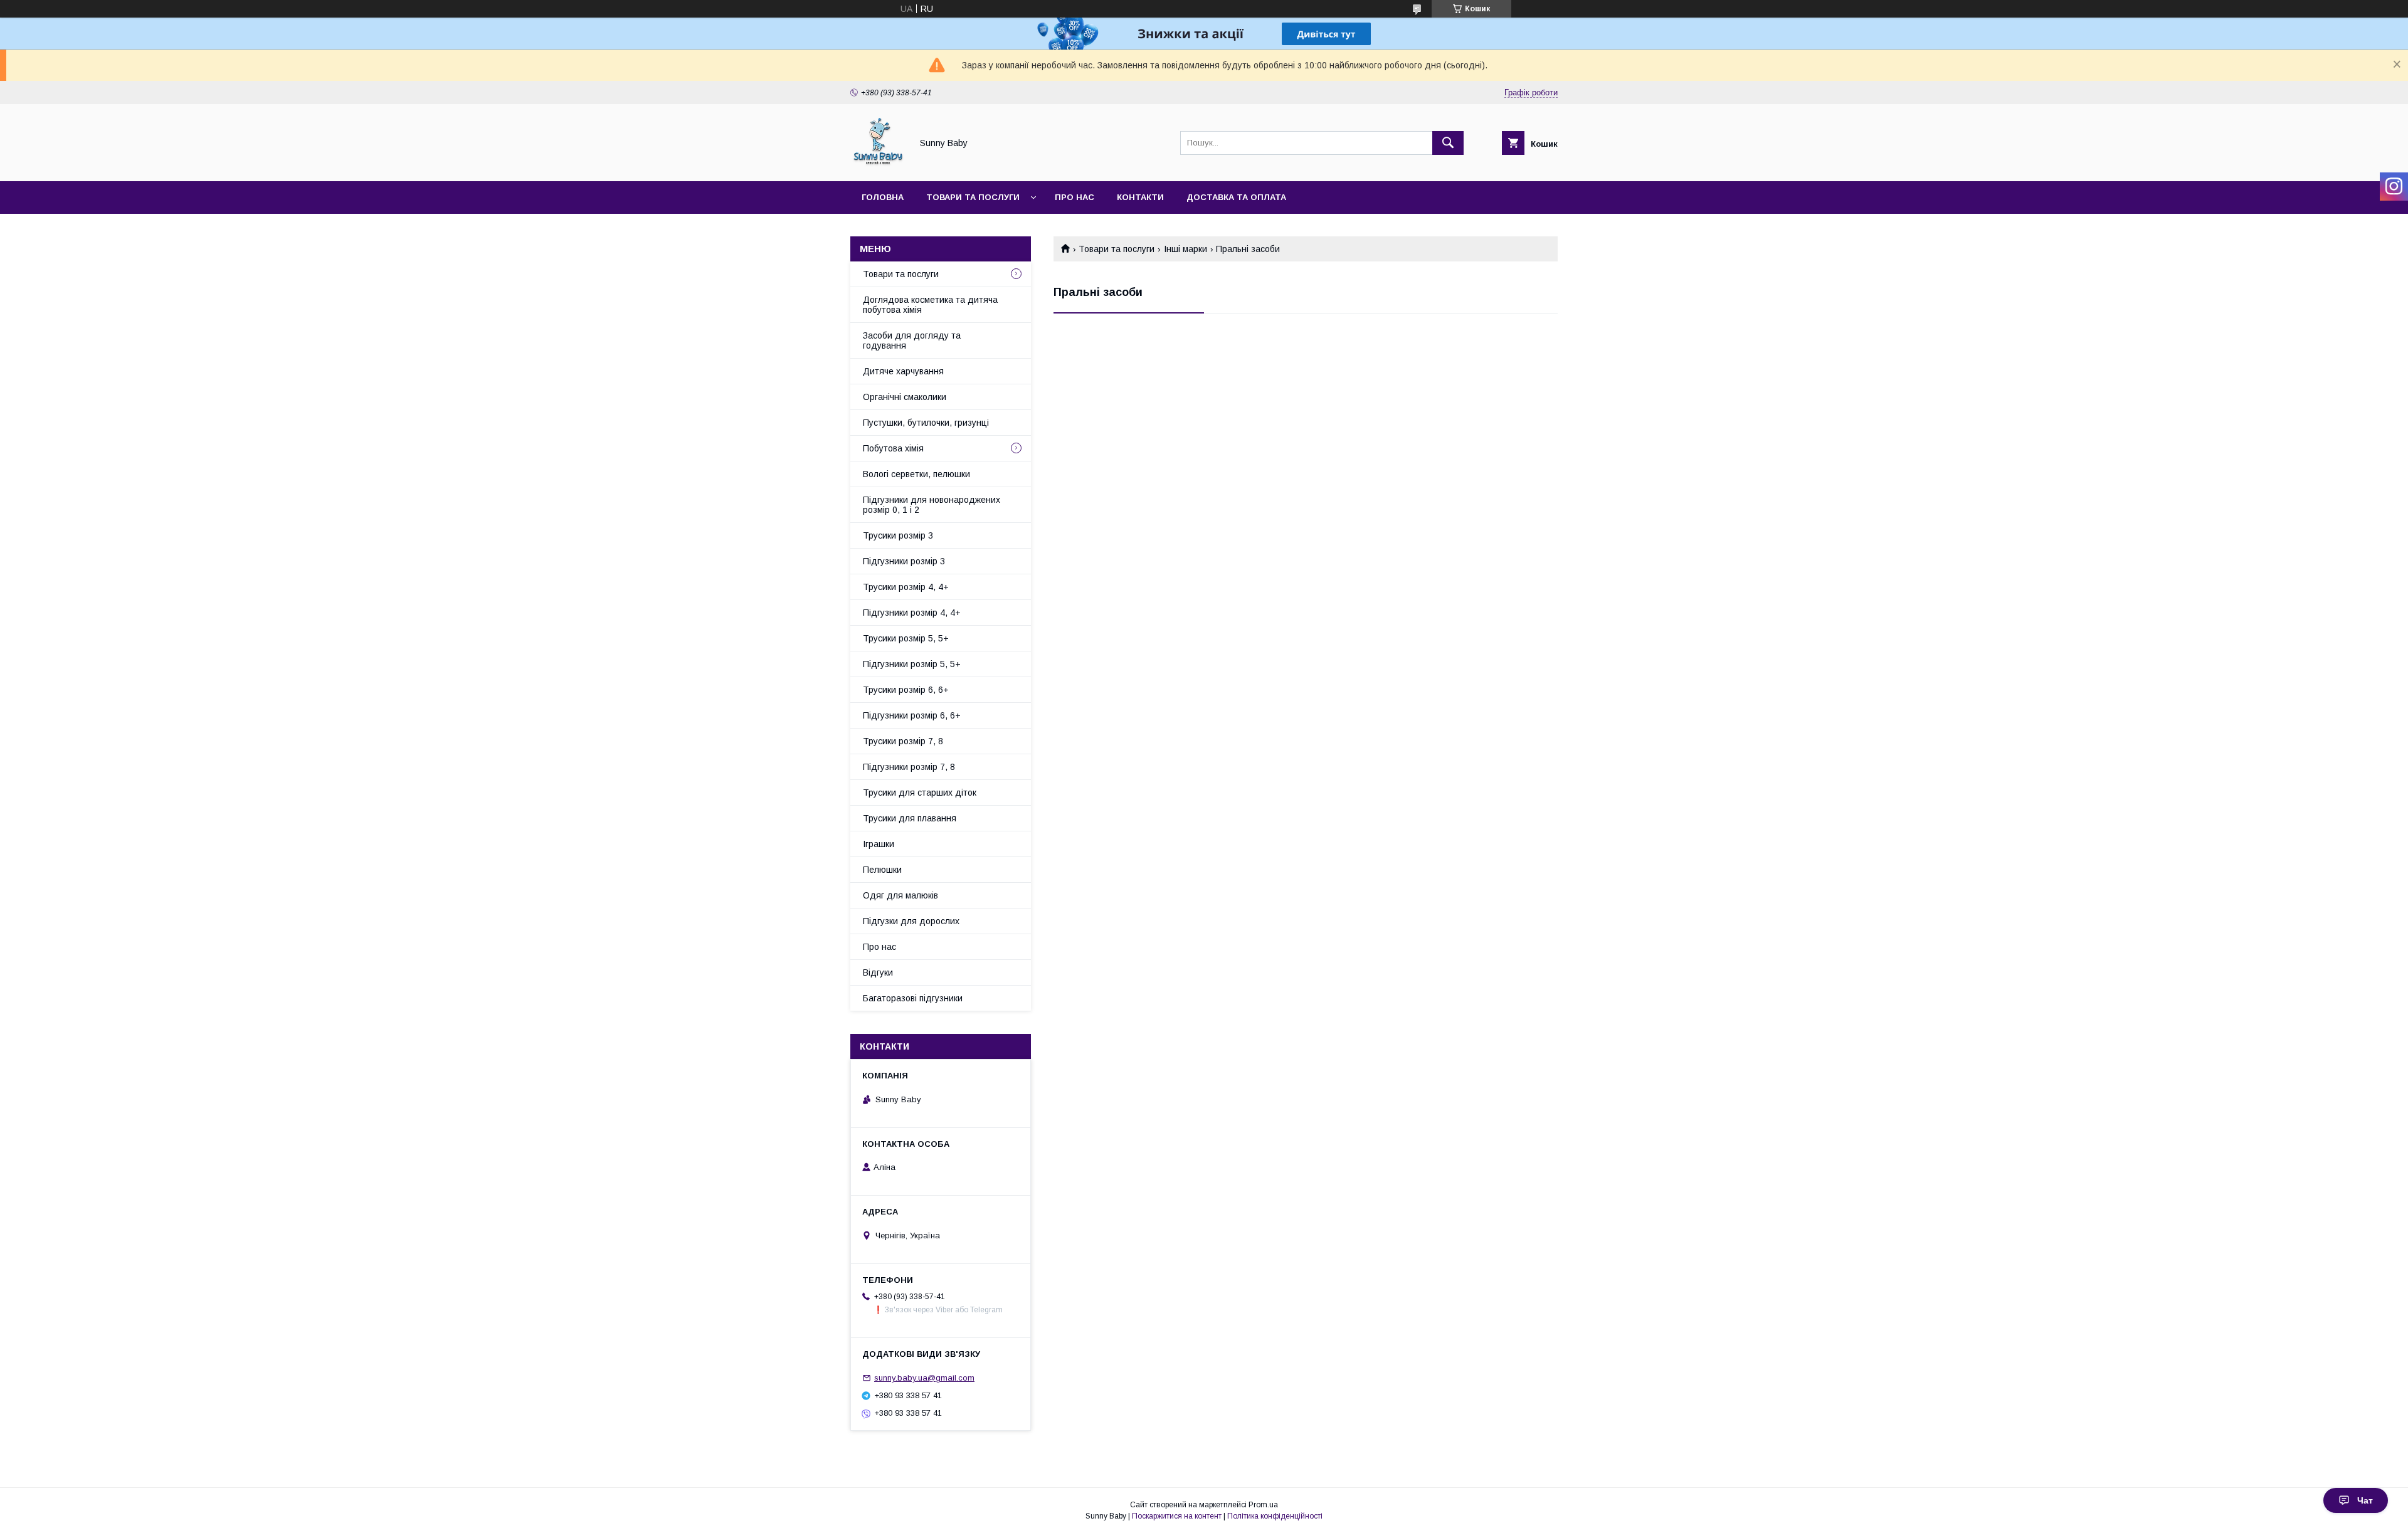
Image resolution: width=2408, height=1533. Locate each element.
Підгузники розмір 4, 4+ (912, 613)
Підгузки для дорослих (911, 921)
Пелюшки (882, 870)
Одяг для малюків (900, 895)
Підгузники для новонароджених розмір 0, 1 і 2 (932, 505)
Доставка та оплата (1236, 197)
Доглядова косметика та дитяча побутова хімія (930, 305)
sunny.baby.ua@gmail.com (924, 1378)
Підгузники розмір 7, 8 (909, 767)
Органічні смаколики (905, 397)
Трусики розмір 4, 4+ (906, 587)
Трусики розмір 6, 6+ (906, 690)
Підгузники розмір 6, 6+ (912, 715)
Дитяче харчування (903, 371)
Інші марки (1186, 249)
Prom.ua (1263, 1505)
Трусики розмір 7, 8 (903, 741)
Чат (2365, 1500)
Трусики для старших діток (920, 793)
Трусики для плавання (910, 818)
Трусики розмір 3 (898, 535)
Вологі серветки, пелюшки (916, 474)
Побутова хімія (893, 448)
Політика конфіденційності (1275, 1516)
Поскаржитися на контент (1177, 1516)
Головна (883, 197)
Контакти (1140, 197)
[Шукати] (1448, 143)
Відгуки (878, 972)
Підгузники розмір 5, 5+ (912, 664)
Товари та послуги (973, 197)
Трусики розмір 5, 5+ (906, 638)
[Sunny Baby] (878, 165)
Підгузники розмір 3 (904, 561)
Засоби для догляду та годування (912, 340)
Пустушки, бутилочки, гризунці (926, 423)
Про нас (1075, 197)
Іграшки (879, 844)
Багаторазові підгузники (913, 998)
